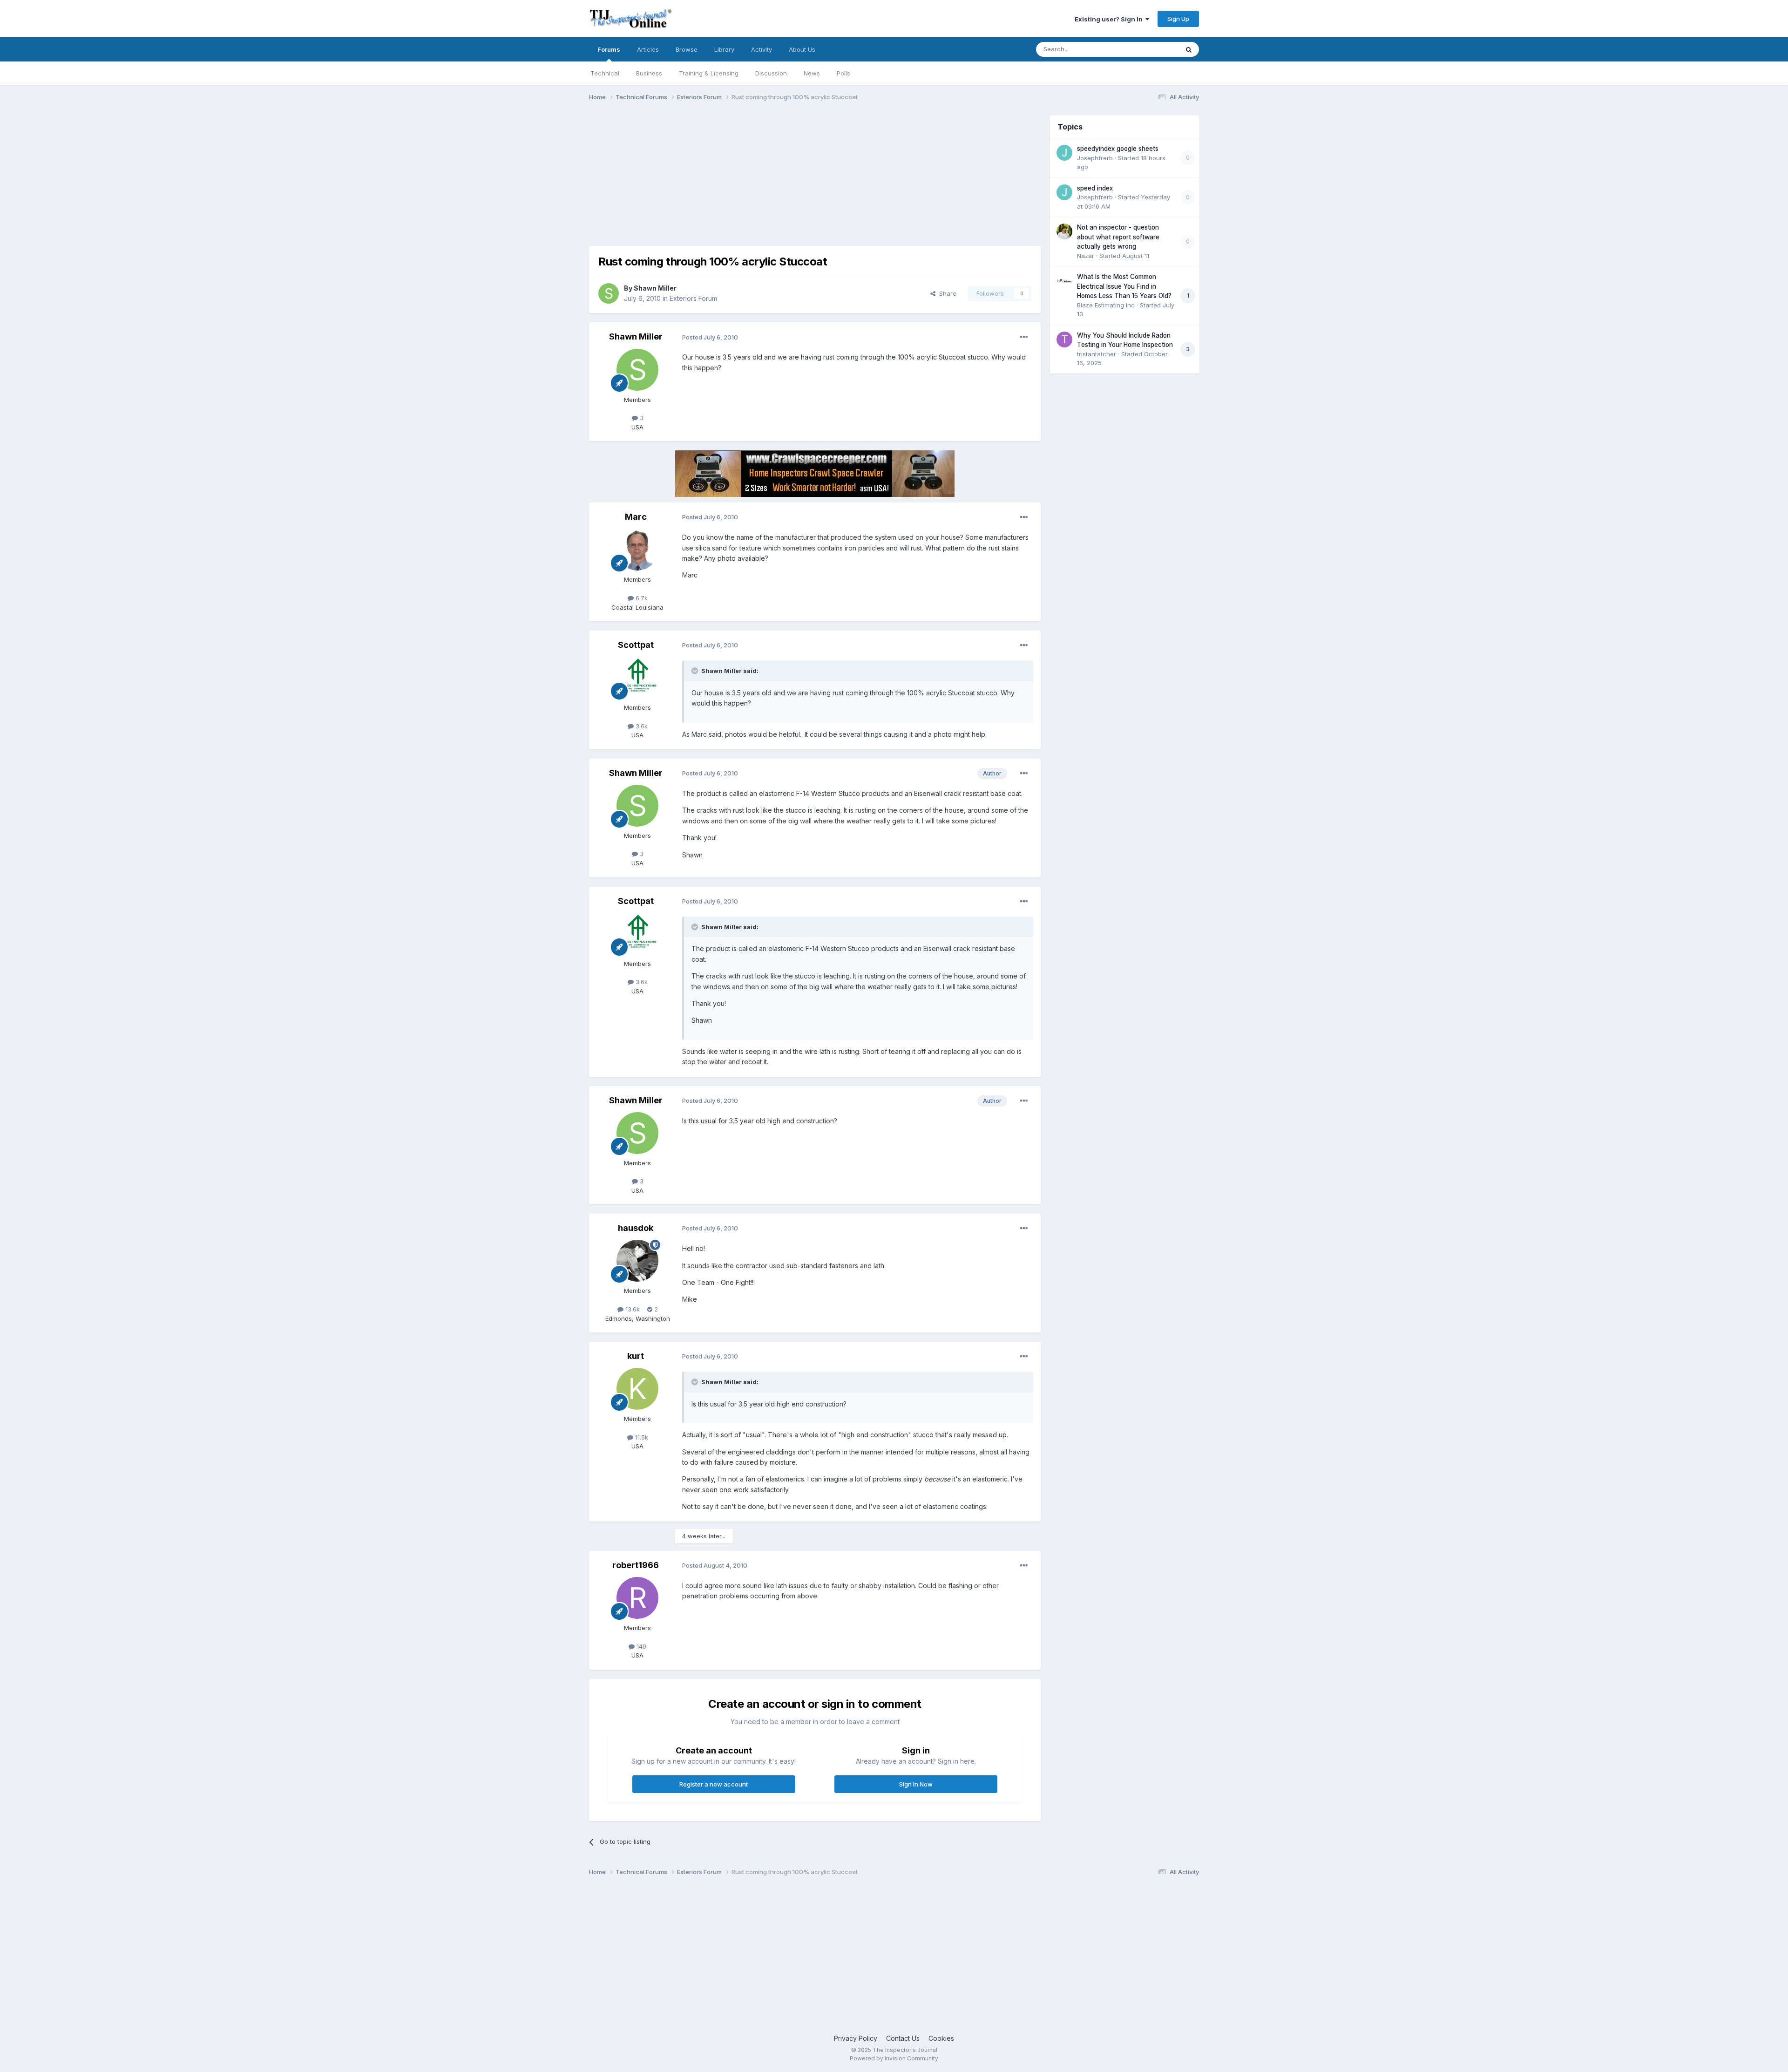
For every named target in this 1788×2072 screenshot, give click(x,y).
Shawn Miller (655, 288)
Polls (843, 73)
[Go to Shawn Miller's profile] (609, 293)
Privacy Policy (856, 2038)
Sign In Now (916, 1784)
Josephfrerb (1095, 158)
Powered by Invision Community (894, 2058)
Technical (605, 73)
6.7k (641, 598)
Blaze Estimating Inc (1106, 305)
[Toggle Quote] (696, 671)
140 (640, 1646)
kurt (636, 1356)
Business (649, 73)
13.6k (632, 1309)
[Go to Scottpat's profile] (637, 678)
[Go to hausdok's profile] (637, 1261)
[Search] (1189, 49)
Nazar (1086, 256)
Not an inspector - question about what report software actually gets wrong (1118, 237)
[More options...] (1024, 337)
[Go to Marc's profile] (637, 550)
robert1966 (636, 1565)
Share (946, 293)
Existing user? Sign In (1110, 19)
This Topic (1151, 49)
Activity (762, 49)
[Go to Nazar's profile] (1064, 231)
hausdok (636, 1228)
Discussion (771, 73)
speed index (1095, 188)
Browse (687, 49)
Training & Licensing (709, 73)
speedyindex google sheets (1118, 149)
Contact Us (903, 2038)
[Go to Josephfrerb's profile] (1064, 153)
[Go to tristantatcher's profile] (1064, 340)
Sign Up (1178, 19)
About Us (802, 49)
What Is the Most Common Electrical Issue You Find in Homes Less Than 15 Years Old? (1124, 286)
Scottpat (636, 645)
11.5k (641, 1437)
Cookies (941, 2038)
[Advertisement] (759, 181)
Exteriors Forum (693, 298)
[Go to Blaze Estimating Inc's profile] (1064, 281)
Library (724, 49)
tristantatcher (1097, 354)
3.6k (641, 726)
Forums (609, 49)
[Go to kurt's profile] (637, 1389)
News (812, 73)
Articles (648, 49)
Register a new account (714, 1784)
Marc (636, 517)
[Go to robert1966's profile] (637, 1598)
